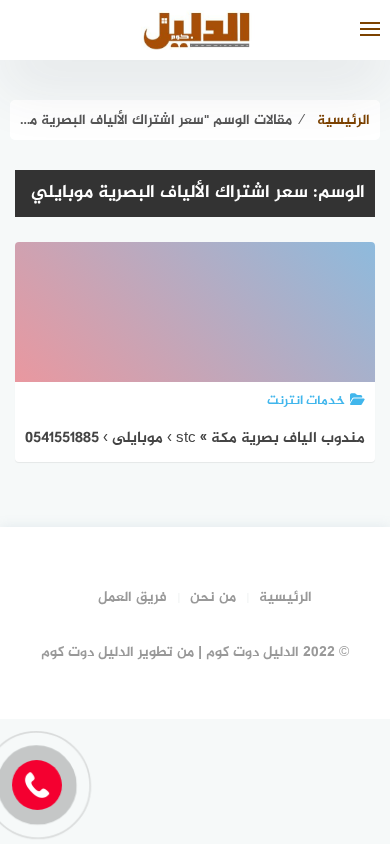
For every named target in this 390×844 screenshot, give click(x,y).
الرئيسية (285, 597)
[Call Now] (37, 785)
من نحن (213, 597)
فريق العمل (132, 597)
